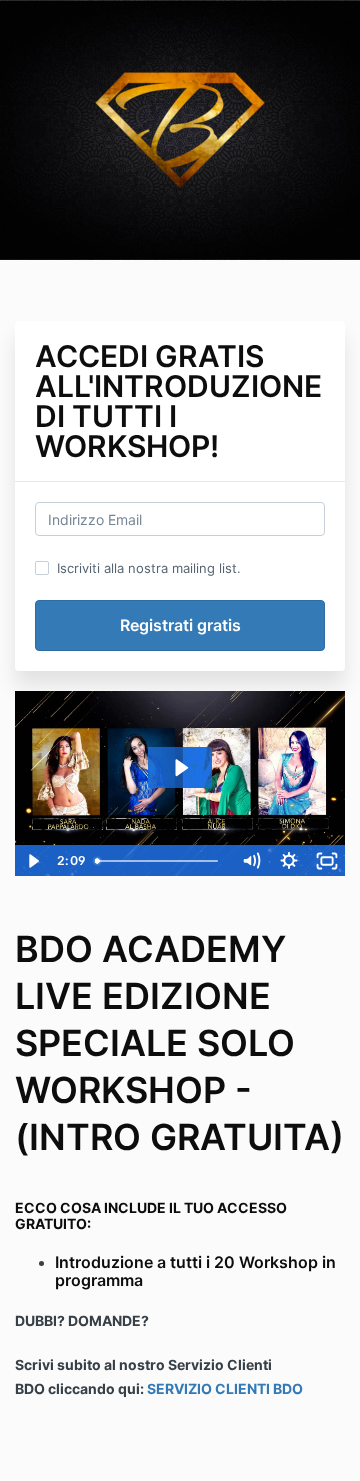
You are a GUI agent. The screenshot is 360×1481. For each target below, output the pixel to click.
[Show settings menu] (289, 861)
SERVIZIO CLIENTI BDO (225, 1388)
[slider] (160, 861)
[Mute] (251, 861)
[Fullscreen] (327, 861)
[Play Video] (33, 861)
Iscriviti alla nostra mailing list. (149, 568)
